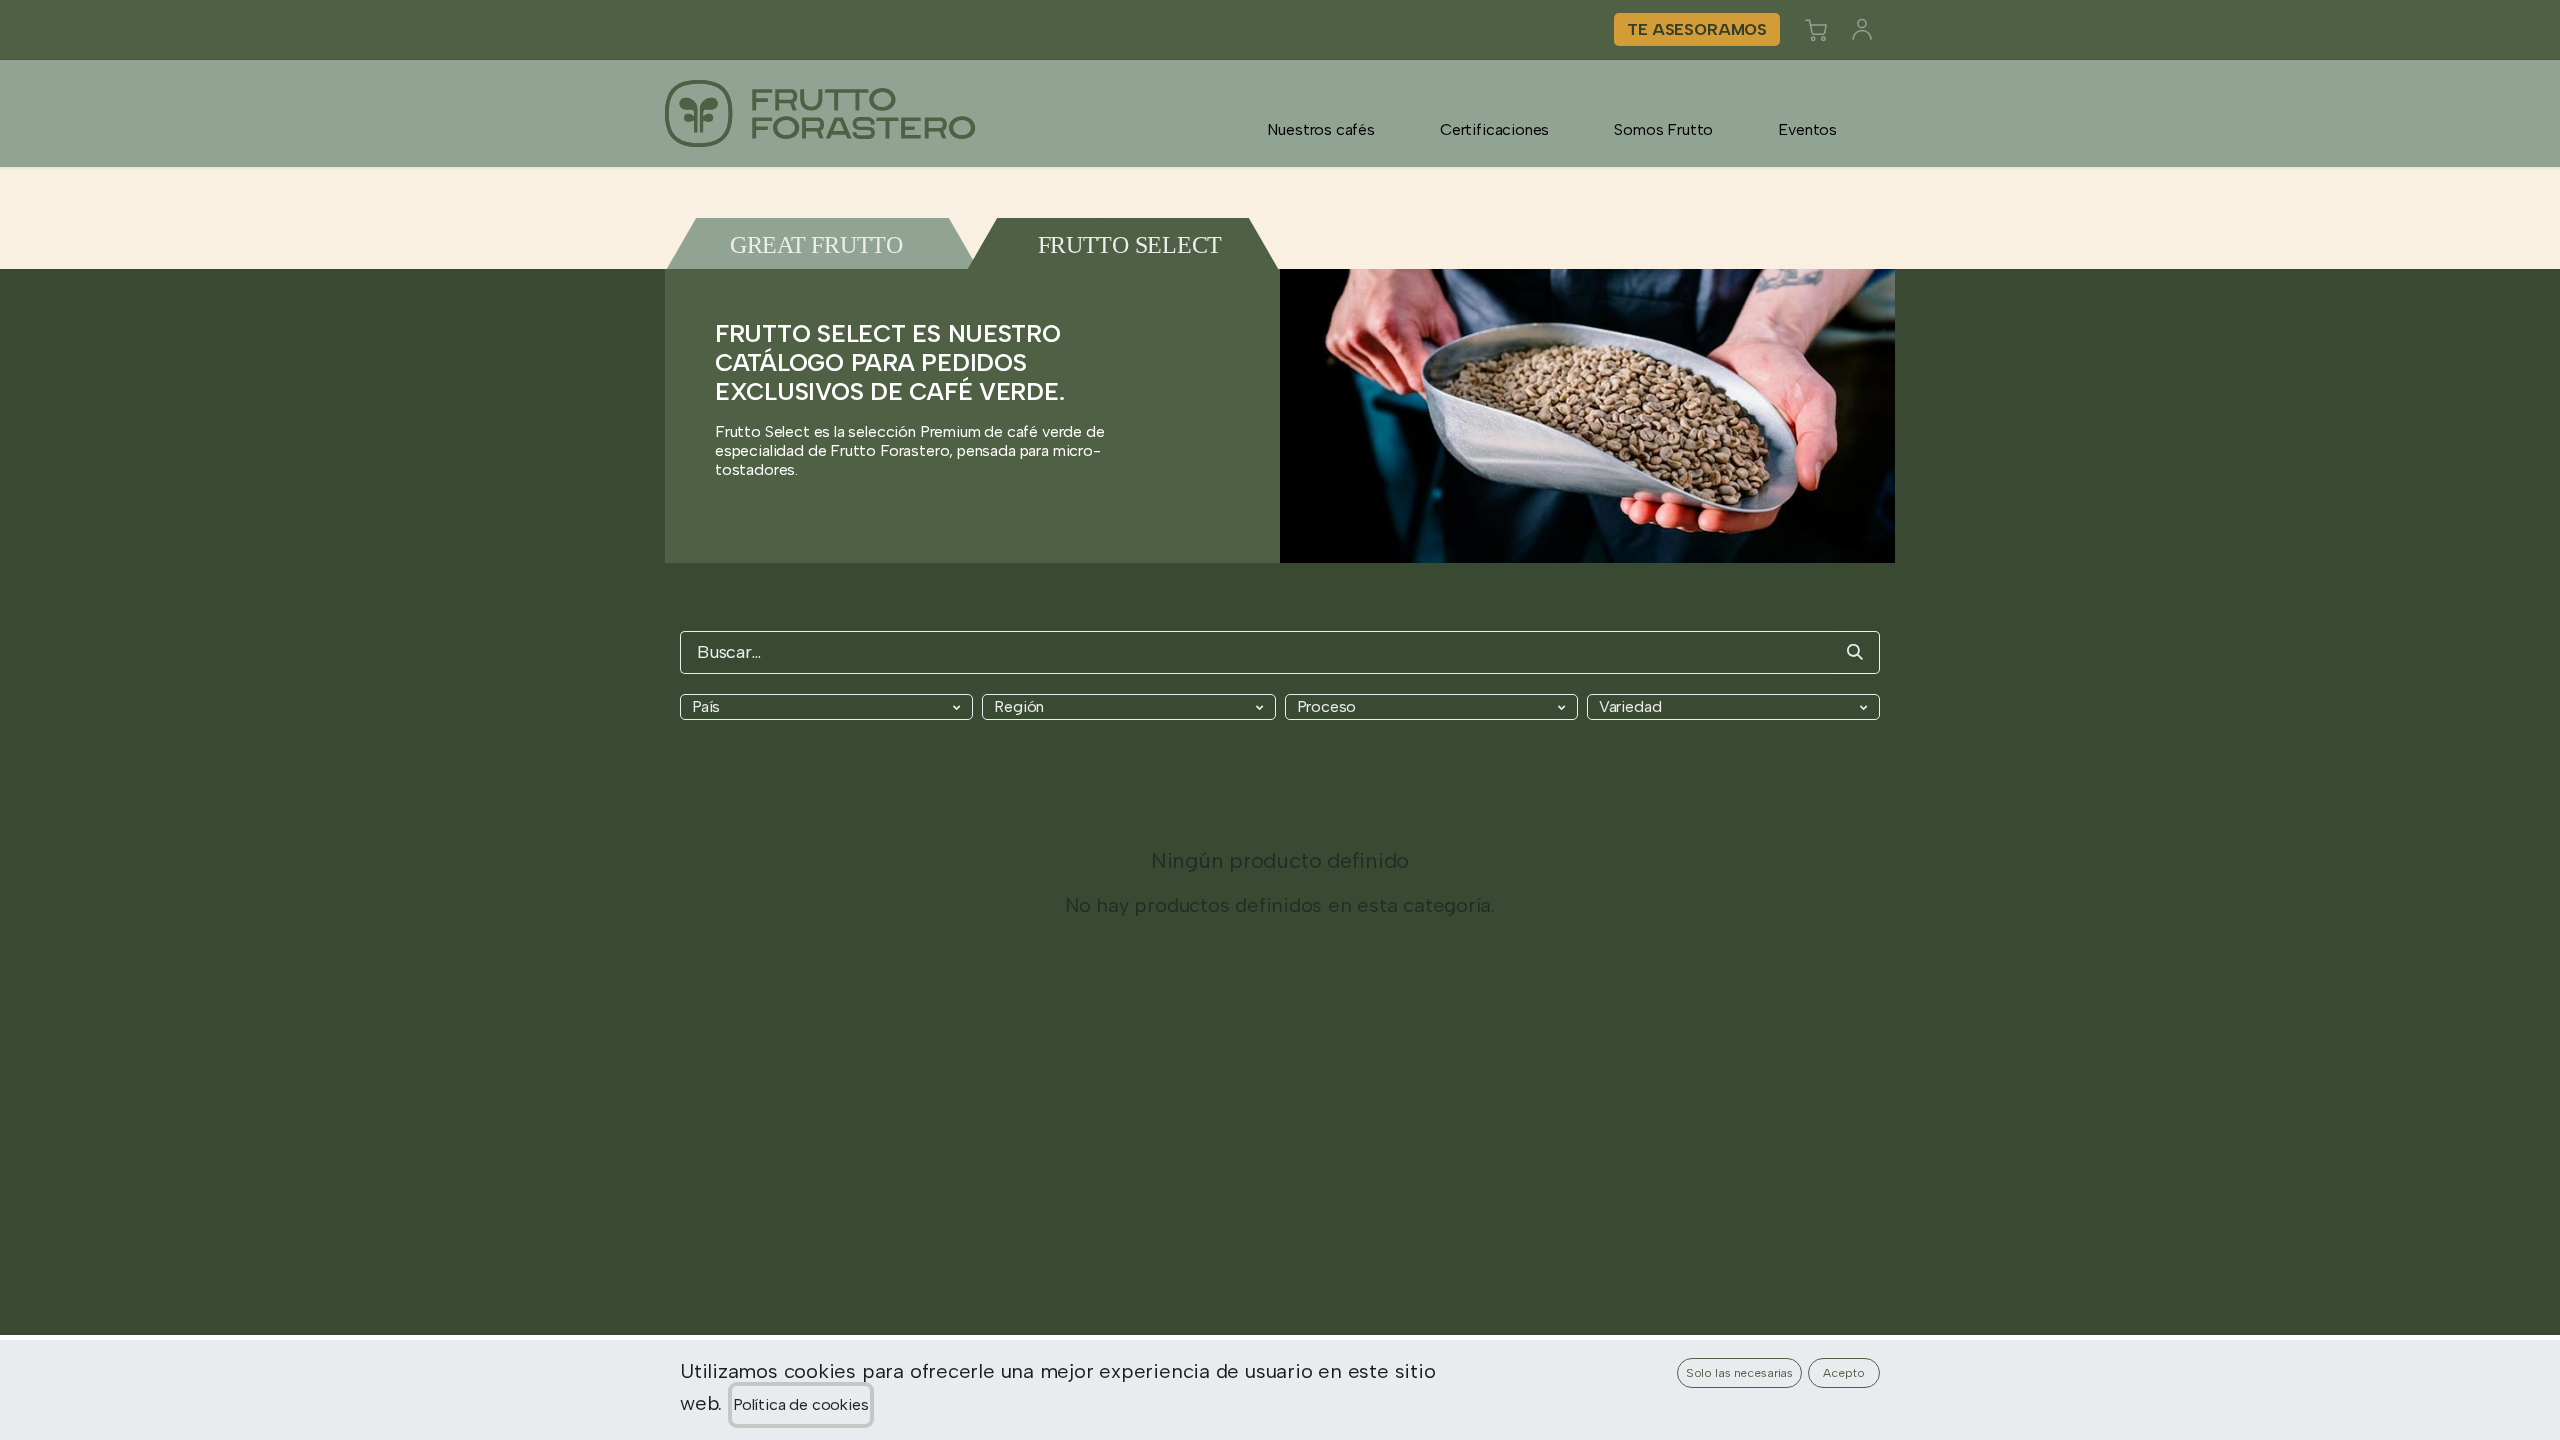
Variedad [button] (1630, 706)
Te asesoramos (1697, 29)
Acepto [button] (1843, 1373)
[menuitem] (1321, 129)
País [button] (706, 706)
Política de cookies (801, 1404)
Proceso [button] (1327, 706)
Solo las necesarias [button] (1740, 1373)
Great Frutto (816, 245)
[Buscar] (1855, 652)
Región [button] (1019, 706)
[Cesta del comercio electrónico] (1816, 29)
